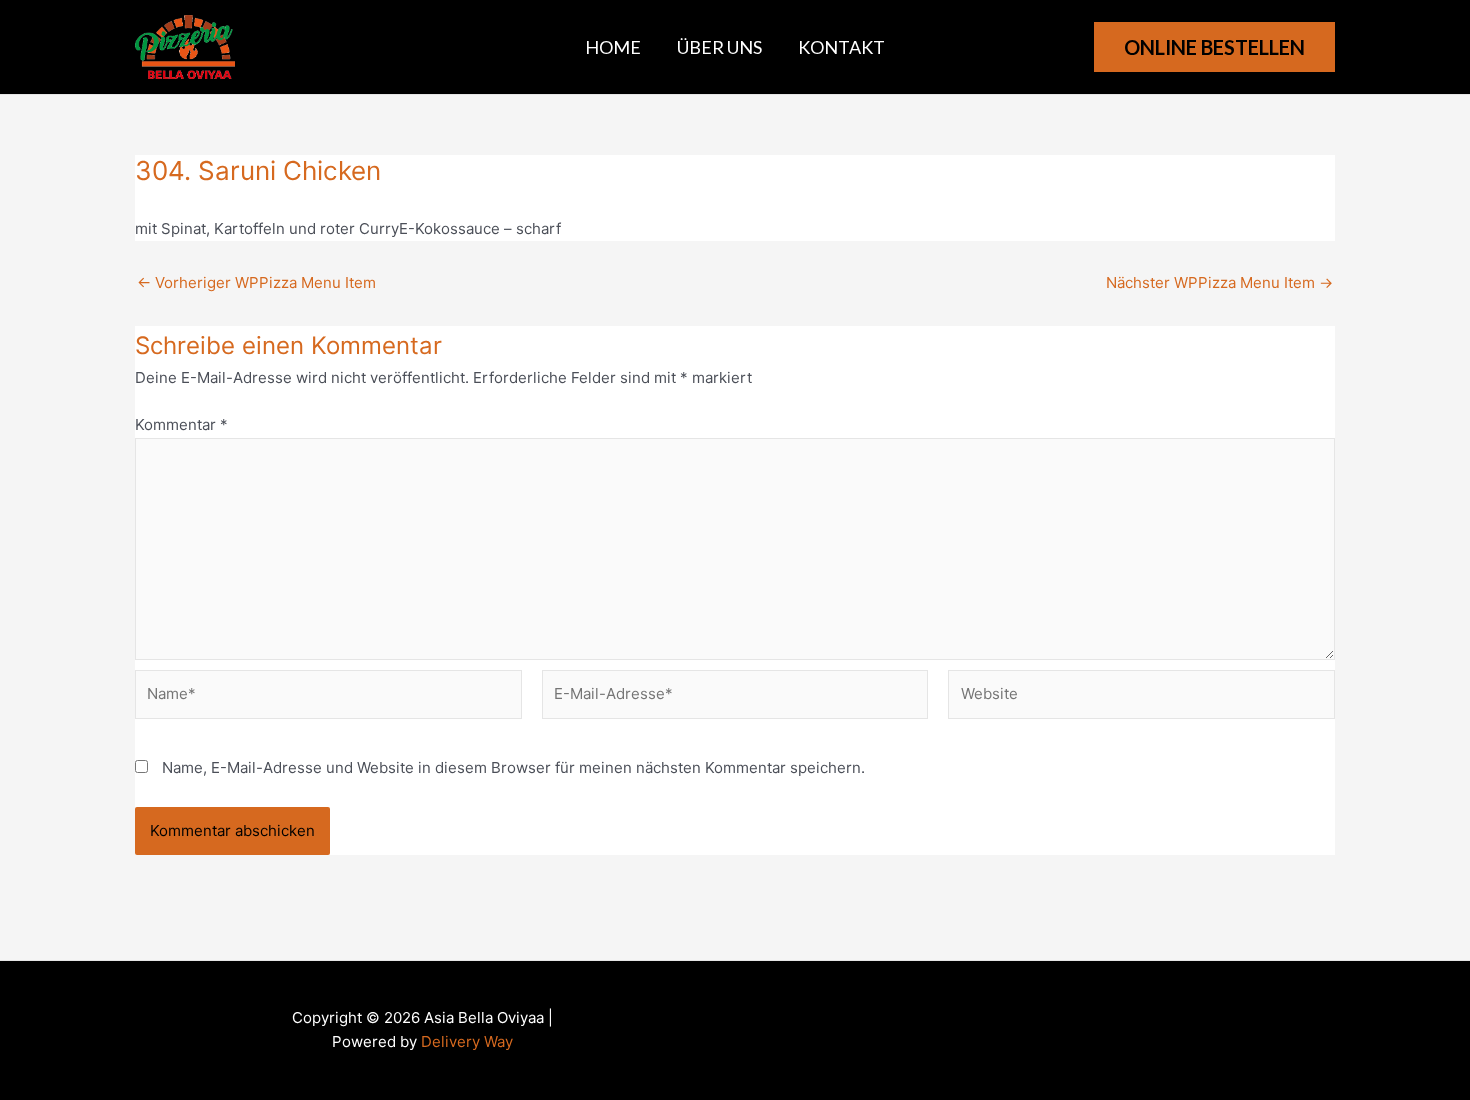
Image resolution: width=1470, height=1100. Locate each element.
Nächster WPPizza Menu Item (1219, 282)
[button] (1214, 47)
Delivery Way (467, 1041)
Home (613, 47)
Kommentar (181, 424)
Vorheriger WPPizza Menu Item (256, 282)
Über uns (719, 47)
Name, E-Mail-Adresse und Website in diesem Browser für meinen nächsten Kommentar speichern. (513, 767)
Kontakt (841, 47)
